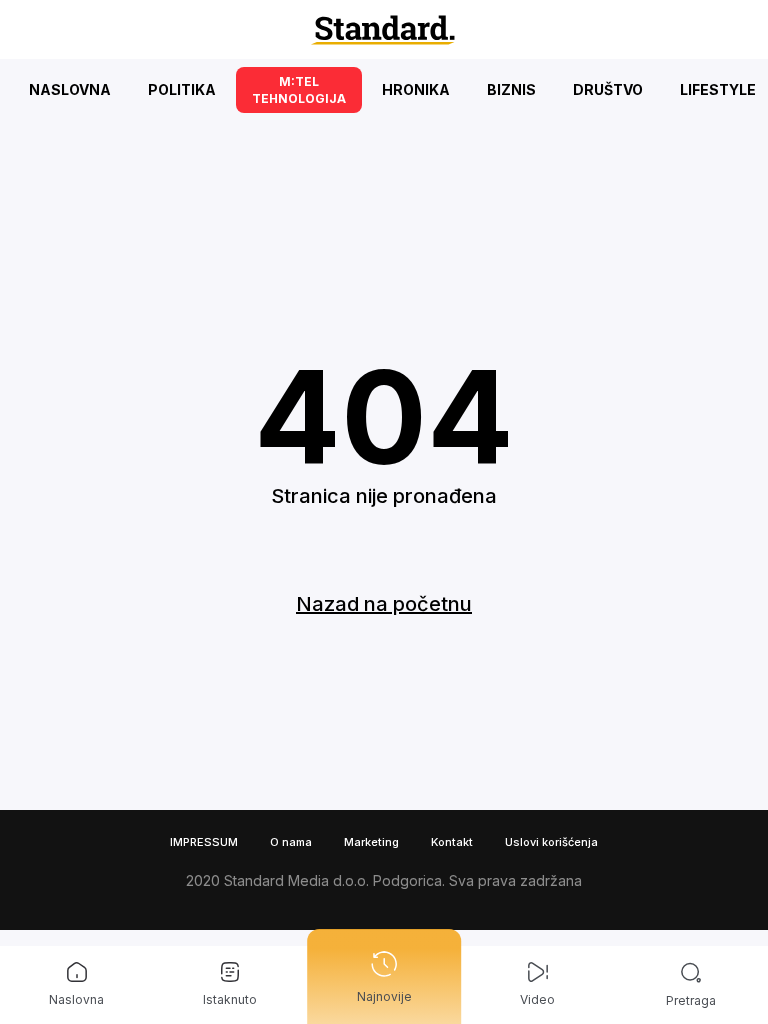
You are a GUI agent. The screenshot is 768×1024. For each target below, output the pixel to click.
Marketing (371, 842)
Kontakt (452, 842)
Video (537, 999)
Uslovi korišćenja (551, 842)
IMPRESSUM (204, 842)
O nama (291, 842)
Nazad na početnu (384, 604)
